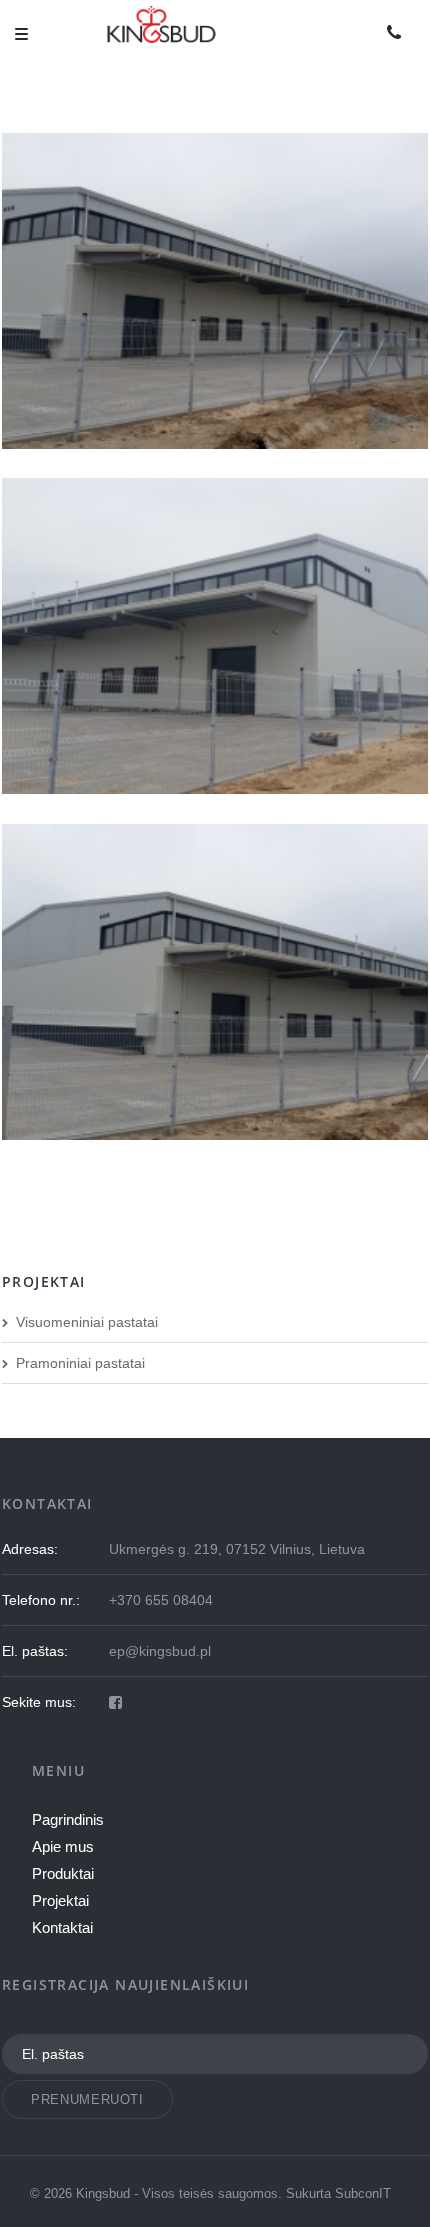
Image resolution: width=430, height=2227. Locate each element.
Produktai (63, 1873)
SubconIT (363, 2193)
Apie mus (63, 1846)
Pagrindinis (68, 1819)
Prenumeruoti (87, 2099)
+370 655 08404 (161, 1600)
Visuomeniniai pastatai (87, 1322)
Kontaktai (62, 1927)
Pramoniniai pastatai (80, 1363)
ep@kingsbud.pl (160, 1651)
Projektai (60, 1900)
